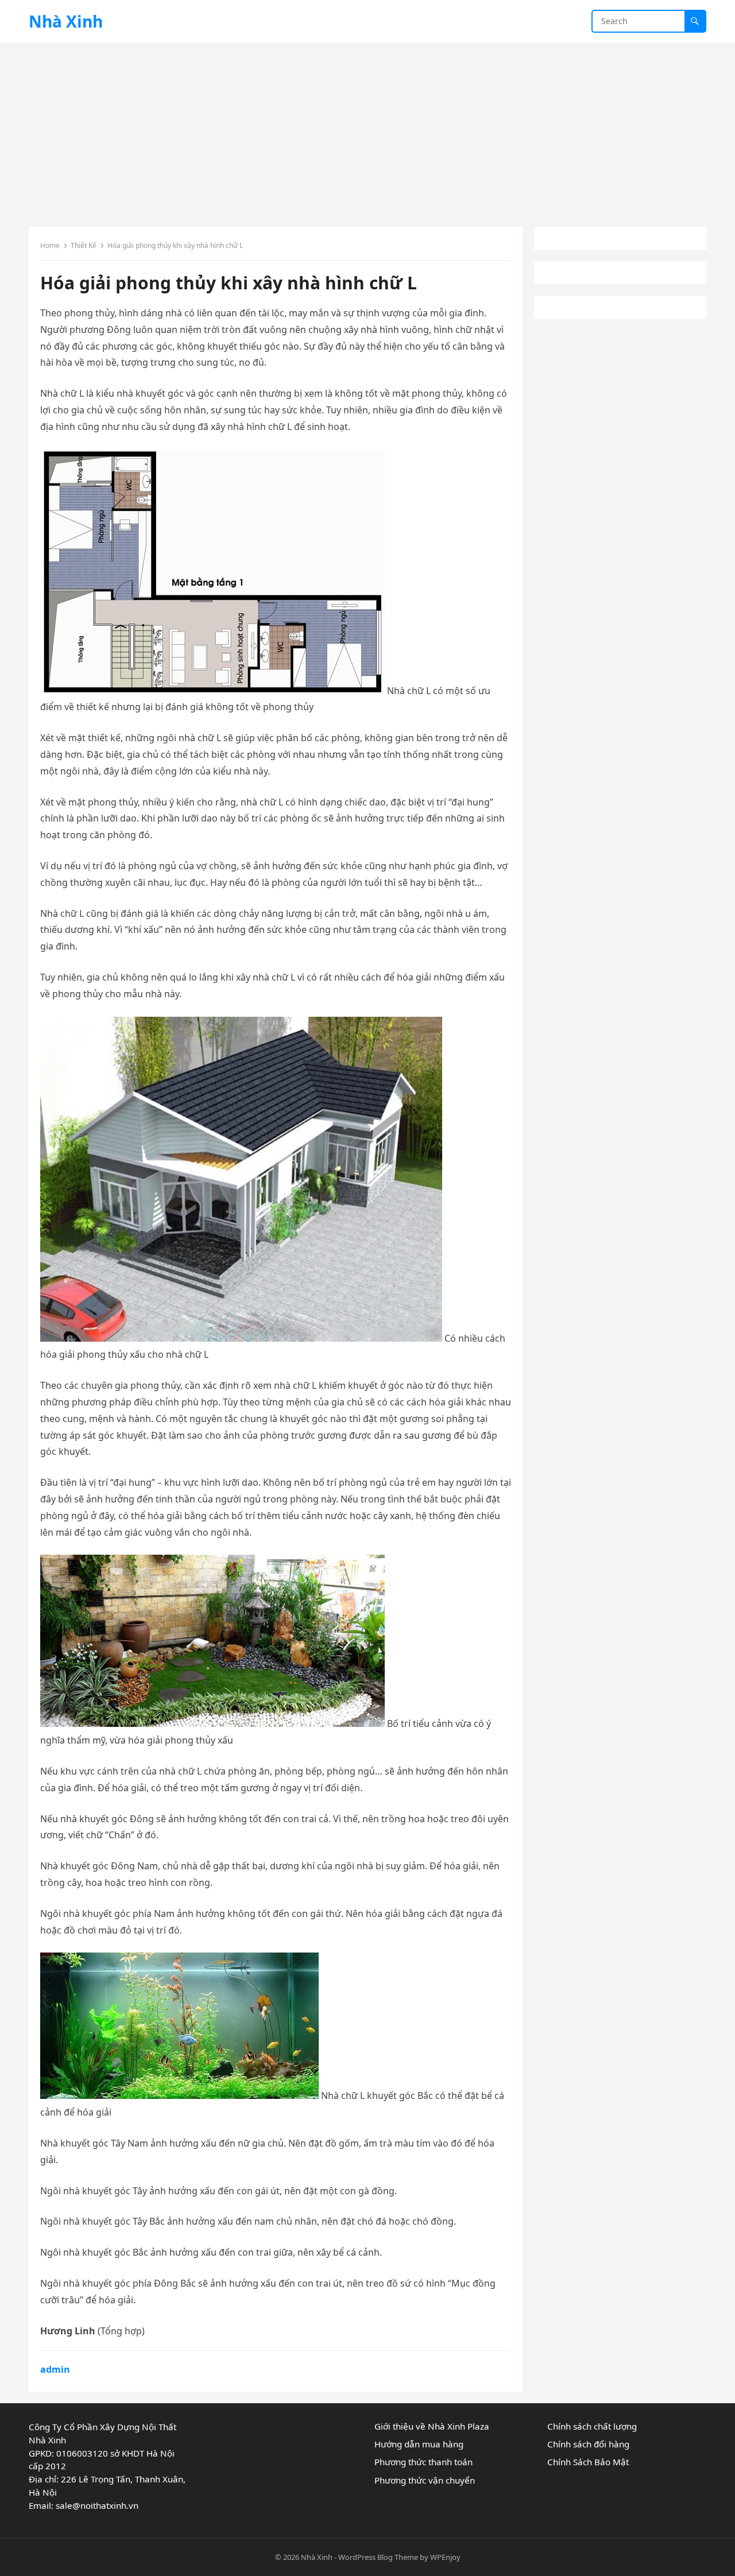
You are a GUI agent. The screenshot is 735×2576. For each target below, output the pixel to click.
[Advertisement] (367, 129)
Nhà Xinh (66, 21)
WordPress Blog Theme (378, 2557)
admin (55, 2369)
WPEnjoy (445, 2557)
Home (50, 245)
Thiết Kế (84, 245)
